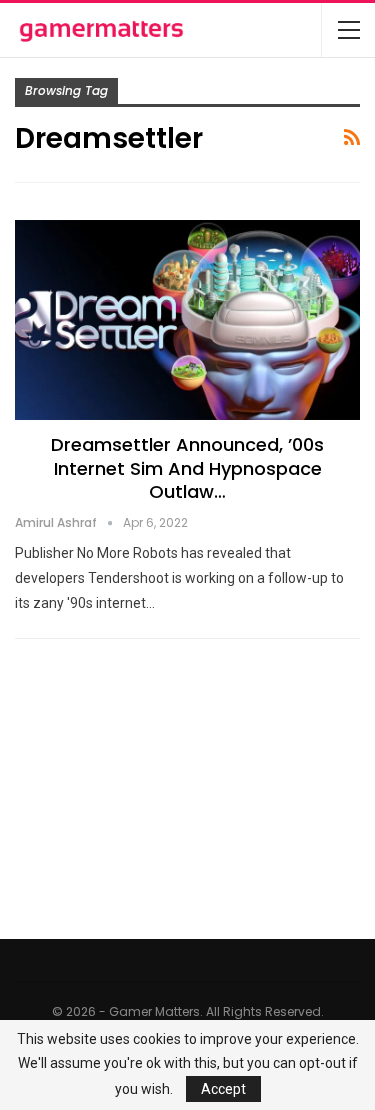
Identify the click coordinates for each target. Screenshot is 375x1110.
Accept (223, 1089)
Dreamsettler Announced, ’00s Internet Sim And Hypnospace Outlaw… (187, 468)
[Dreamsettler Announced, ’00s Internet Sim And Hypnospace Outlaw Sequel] (187, 320)
